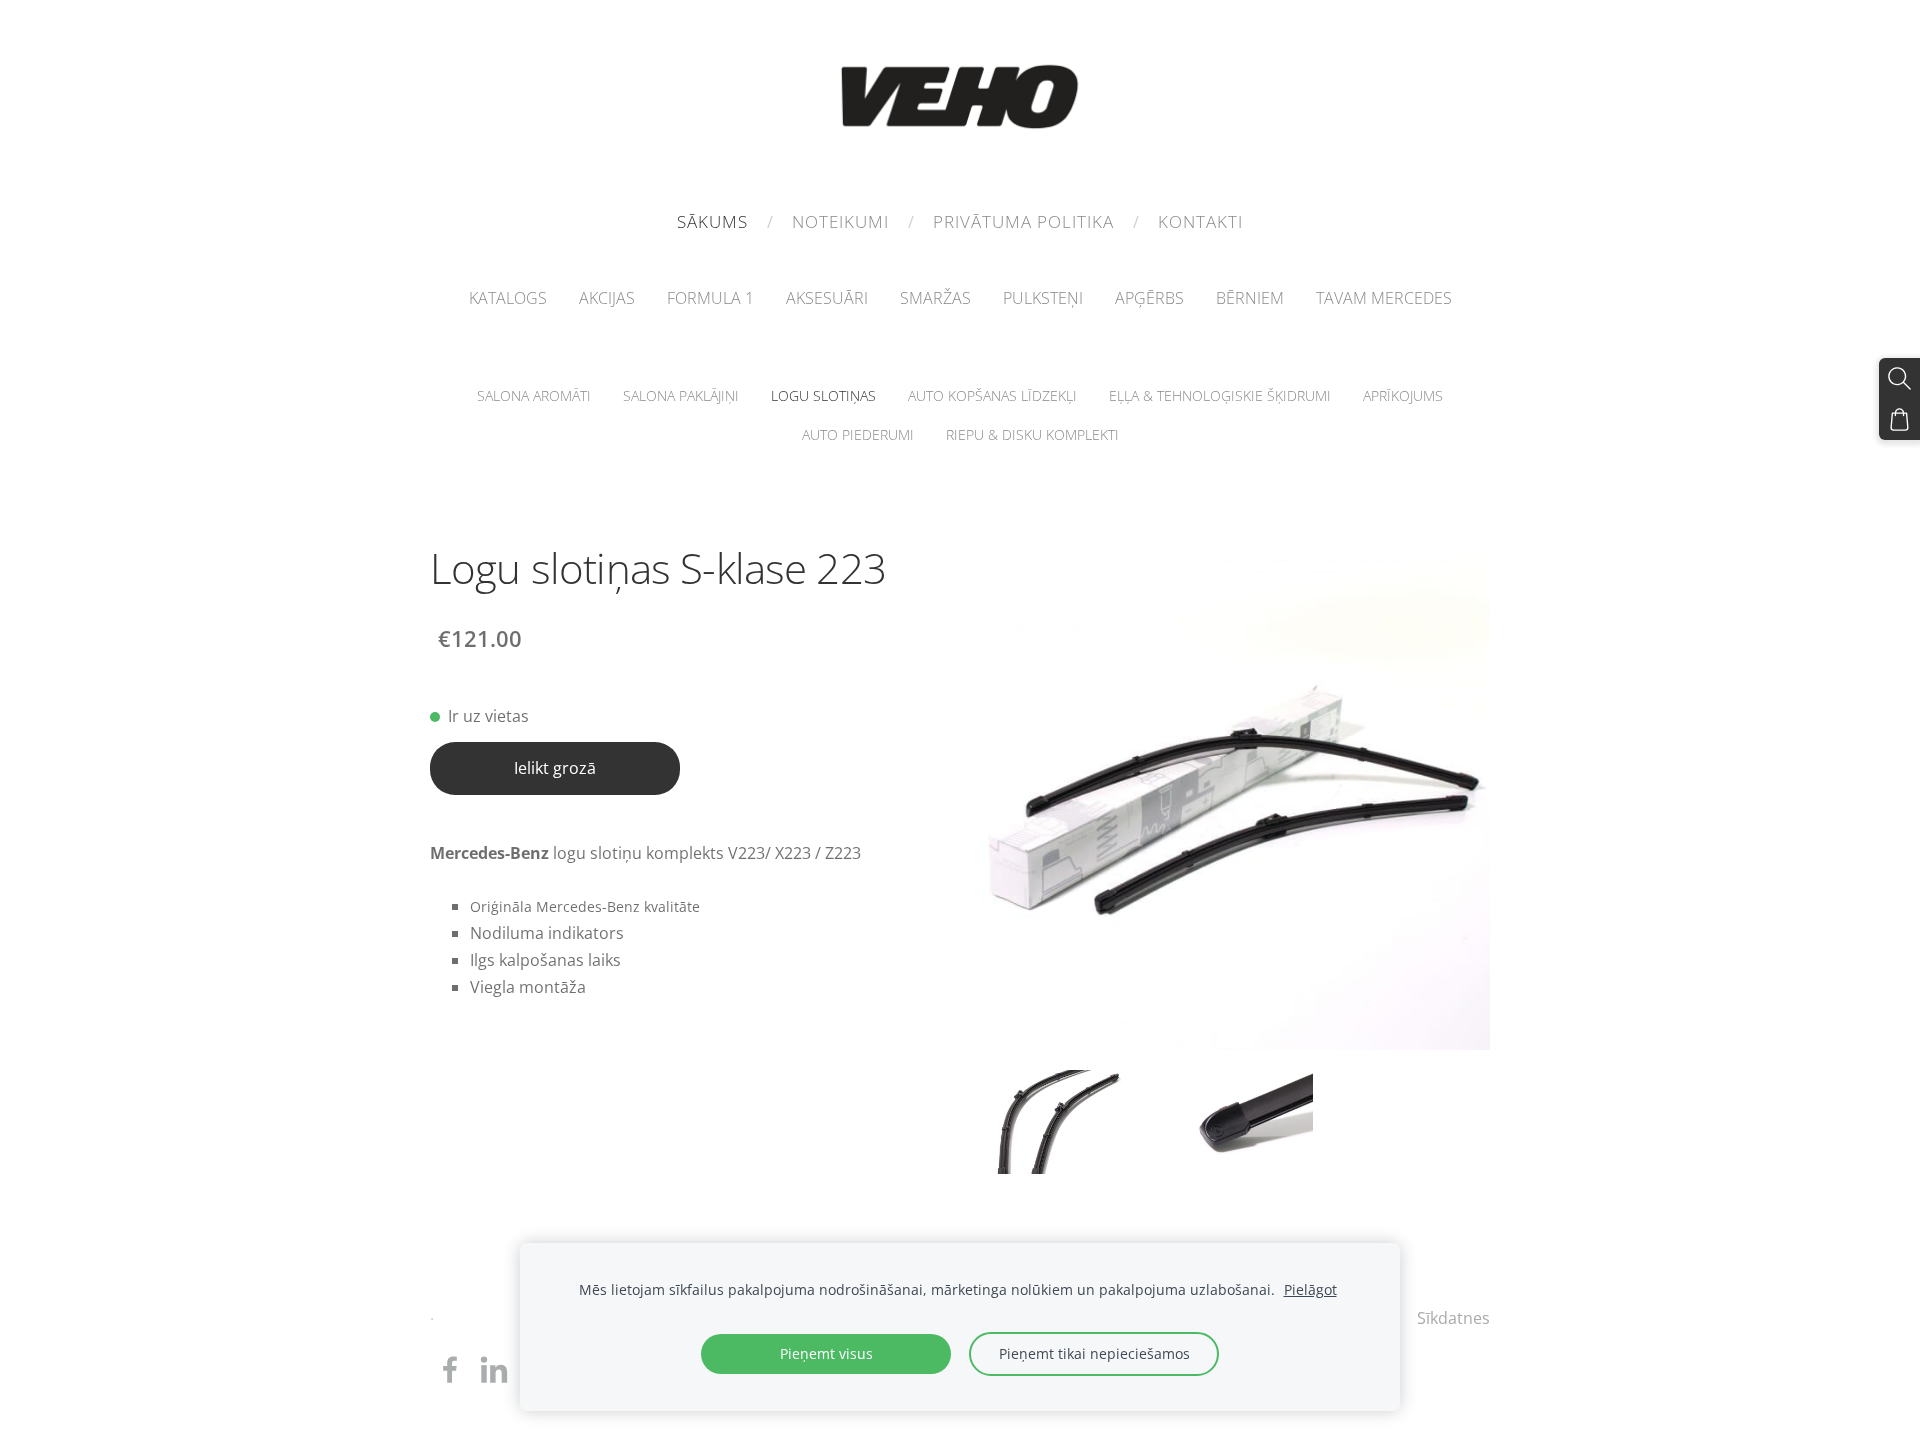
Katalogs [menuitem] (508, 298)
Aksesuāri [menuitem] (827, 298)
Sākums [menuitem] (712, 221)
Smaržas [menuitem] (935, 298)
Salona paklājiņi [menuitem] (681, 395)
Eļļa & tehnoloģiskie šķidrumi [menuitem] (1220, 395)
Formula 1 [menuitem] (710, 298)
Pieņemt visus (826, 1353)
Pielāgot (1310, 1289)
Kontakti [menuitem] (1200, 221)
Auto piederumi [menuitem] (858, 434)
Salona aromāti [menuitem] (534, 395)
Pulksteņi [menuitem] (1043, 298)
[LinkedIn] (494, 1369)
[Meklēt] (1899, 378)
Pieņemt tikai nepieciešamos (1094, 1353)
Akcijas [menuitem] (607, 298)
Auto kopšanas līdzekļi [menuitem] (992, 395)
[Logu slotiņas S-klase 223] (1059, 1122)
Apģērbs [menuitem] (1149, 298)
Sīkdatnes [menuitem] (1453, 1318)
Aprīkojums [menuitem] (1403, 395)
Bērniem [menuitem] (1250, 298)
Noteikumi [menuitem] (840, 221)
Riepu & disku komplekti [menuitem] (1032, 434)
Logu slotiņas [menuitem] (823, 395)
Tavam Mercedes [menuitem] (1384, 298)
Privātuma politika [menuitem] (1023, 221)
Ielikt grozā (555, 768)
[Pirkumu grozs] (1899, 419)
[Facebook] (450, 1369)
